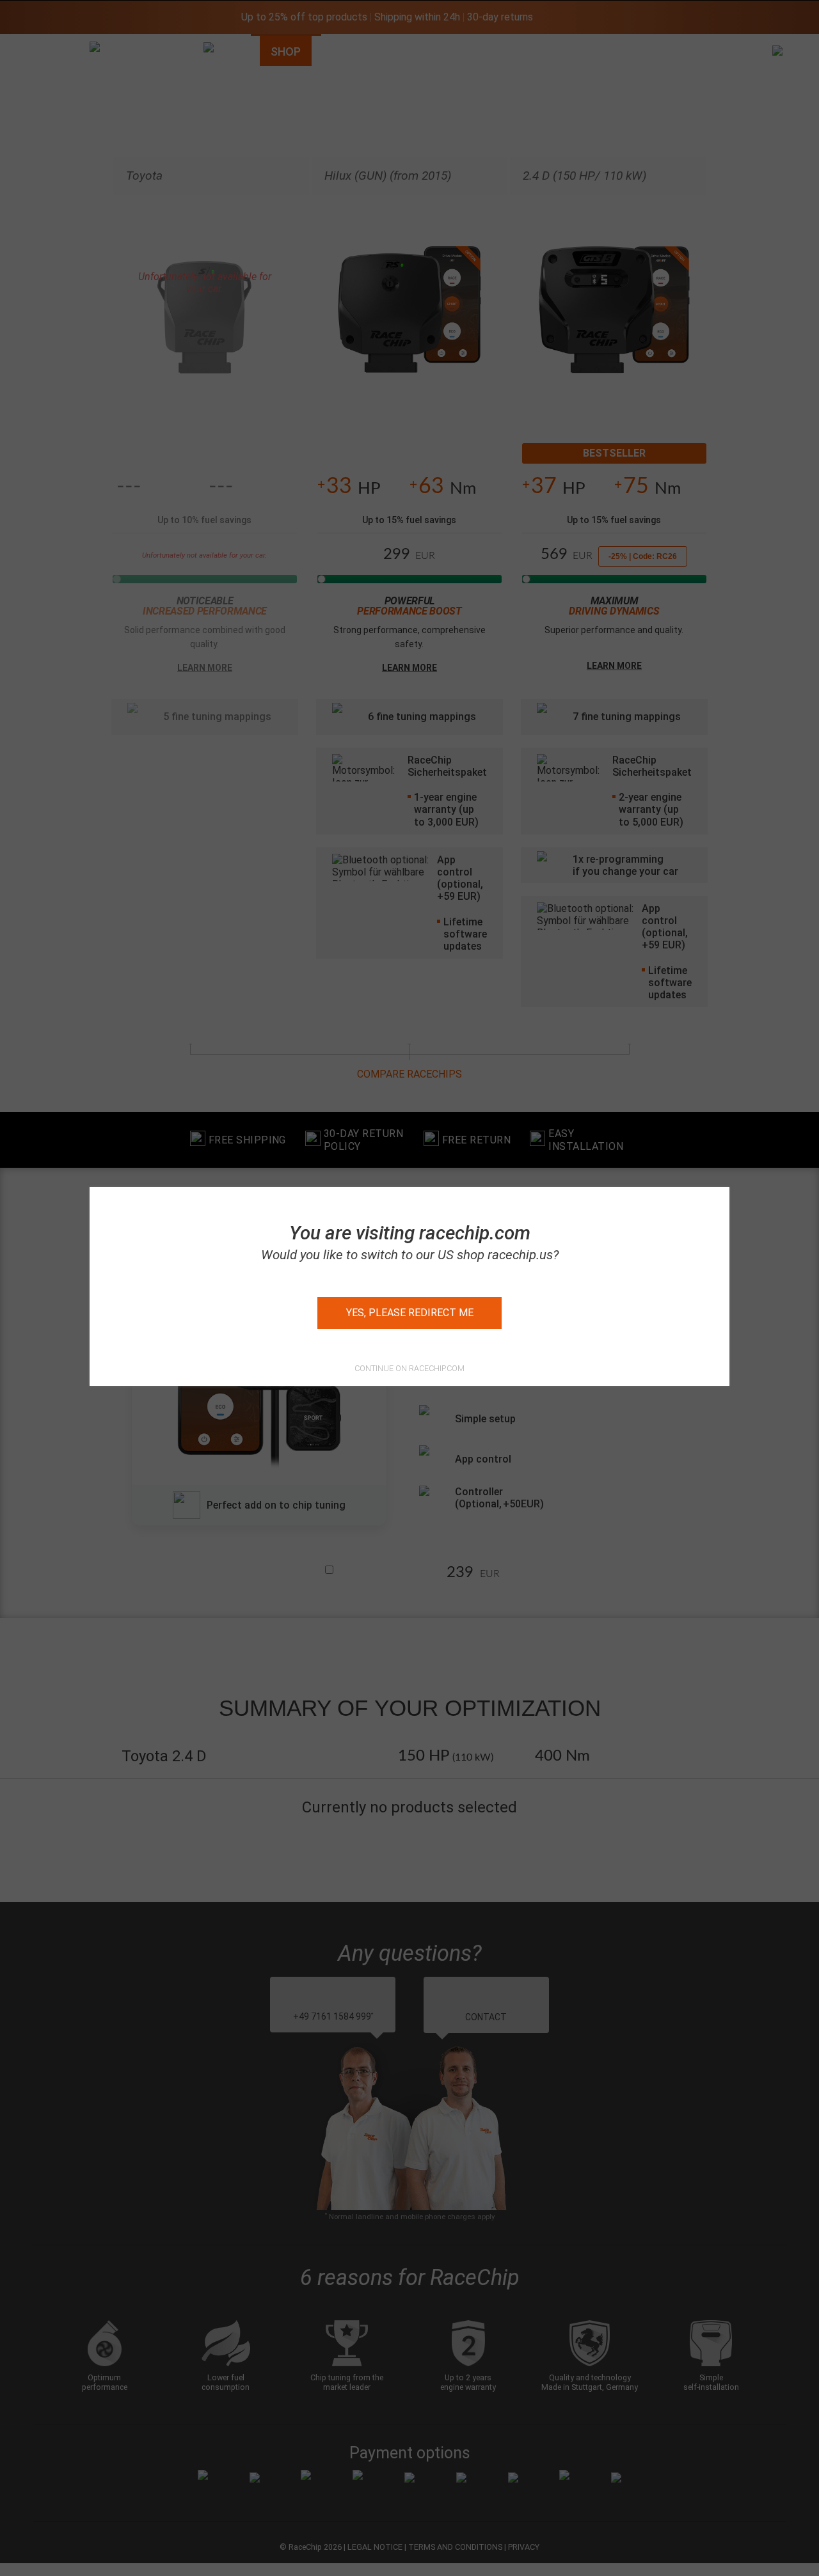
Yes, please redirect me (410, 1313)
